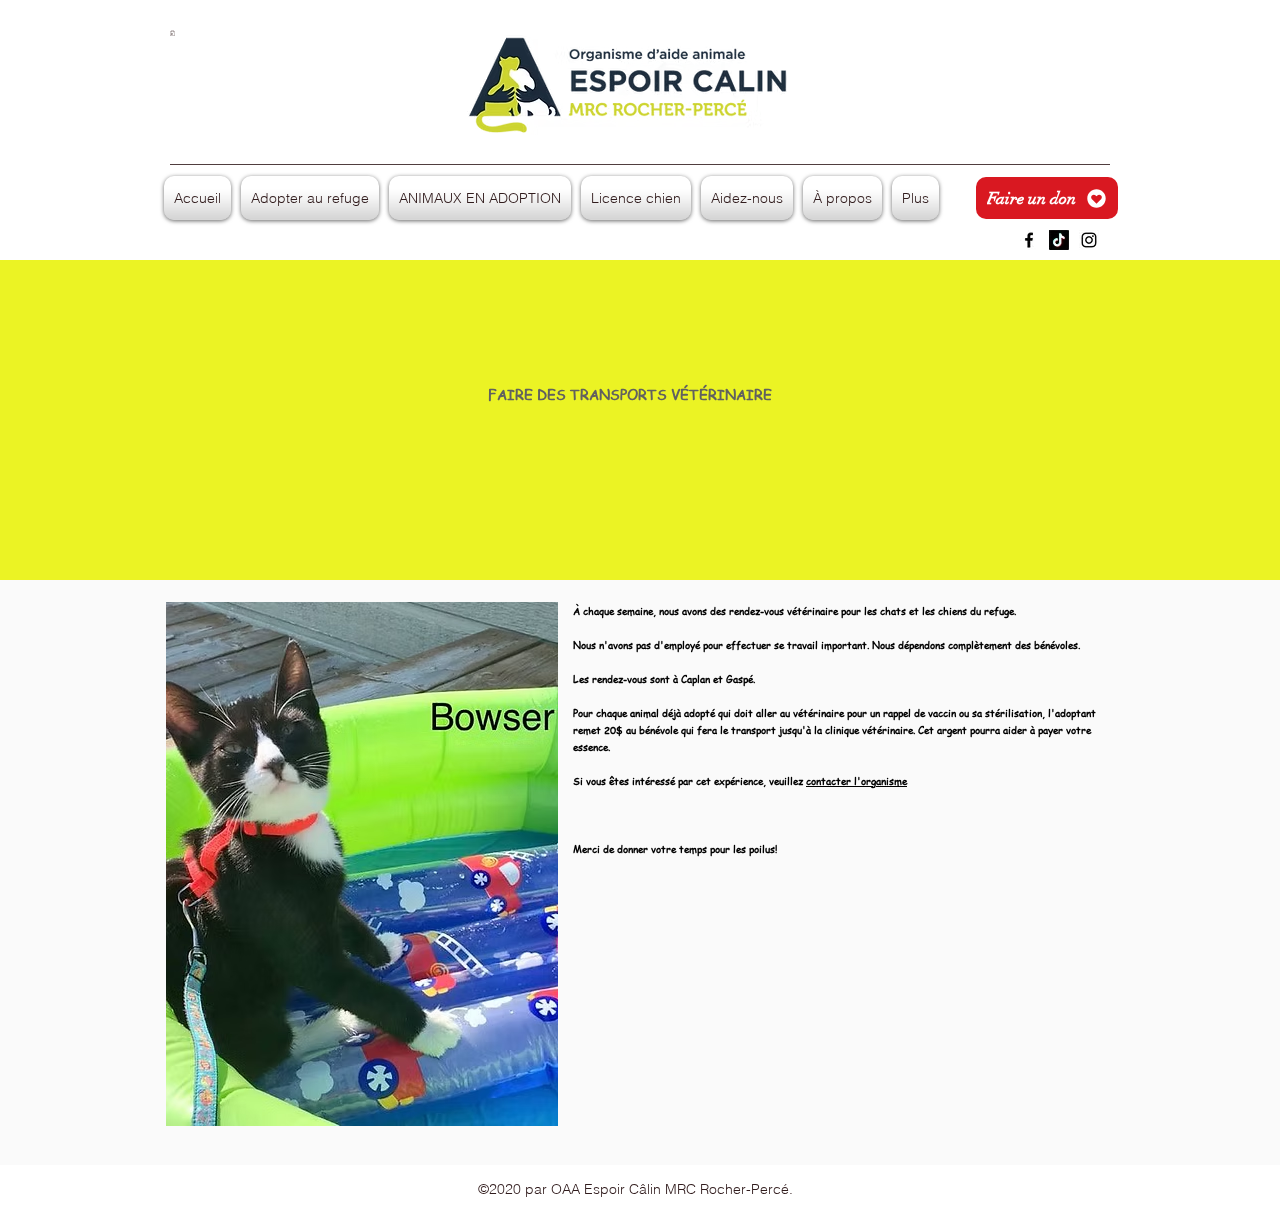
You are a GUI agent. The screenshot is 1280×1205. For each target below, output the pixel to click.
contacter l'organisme (856, 780)
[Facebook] (1029, 240)
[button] (172, 33)
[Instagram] (1089, 240)
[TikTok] (1059, 240)
